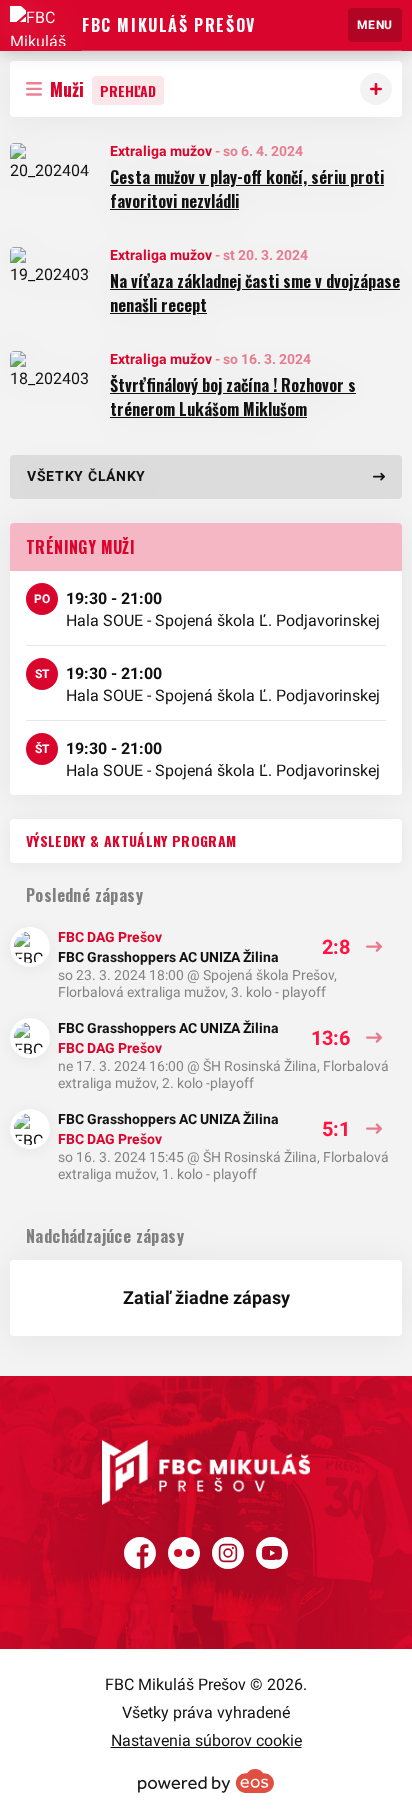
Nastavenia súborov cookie (206, 1740)
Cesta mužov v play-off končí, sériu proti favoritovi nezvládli (247, 189)
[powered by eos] (206, 1781)
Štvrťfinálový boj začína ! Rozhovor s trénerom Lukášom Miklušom (233, 397)
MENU (375, 25)
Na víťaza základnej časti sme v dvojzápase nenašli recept (255, 293)
